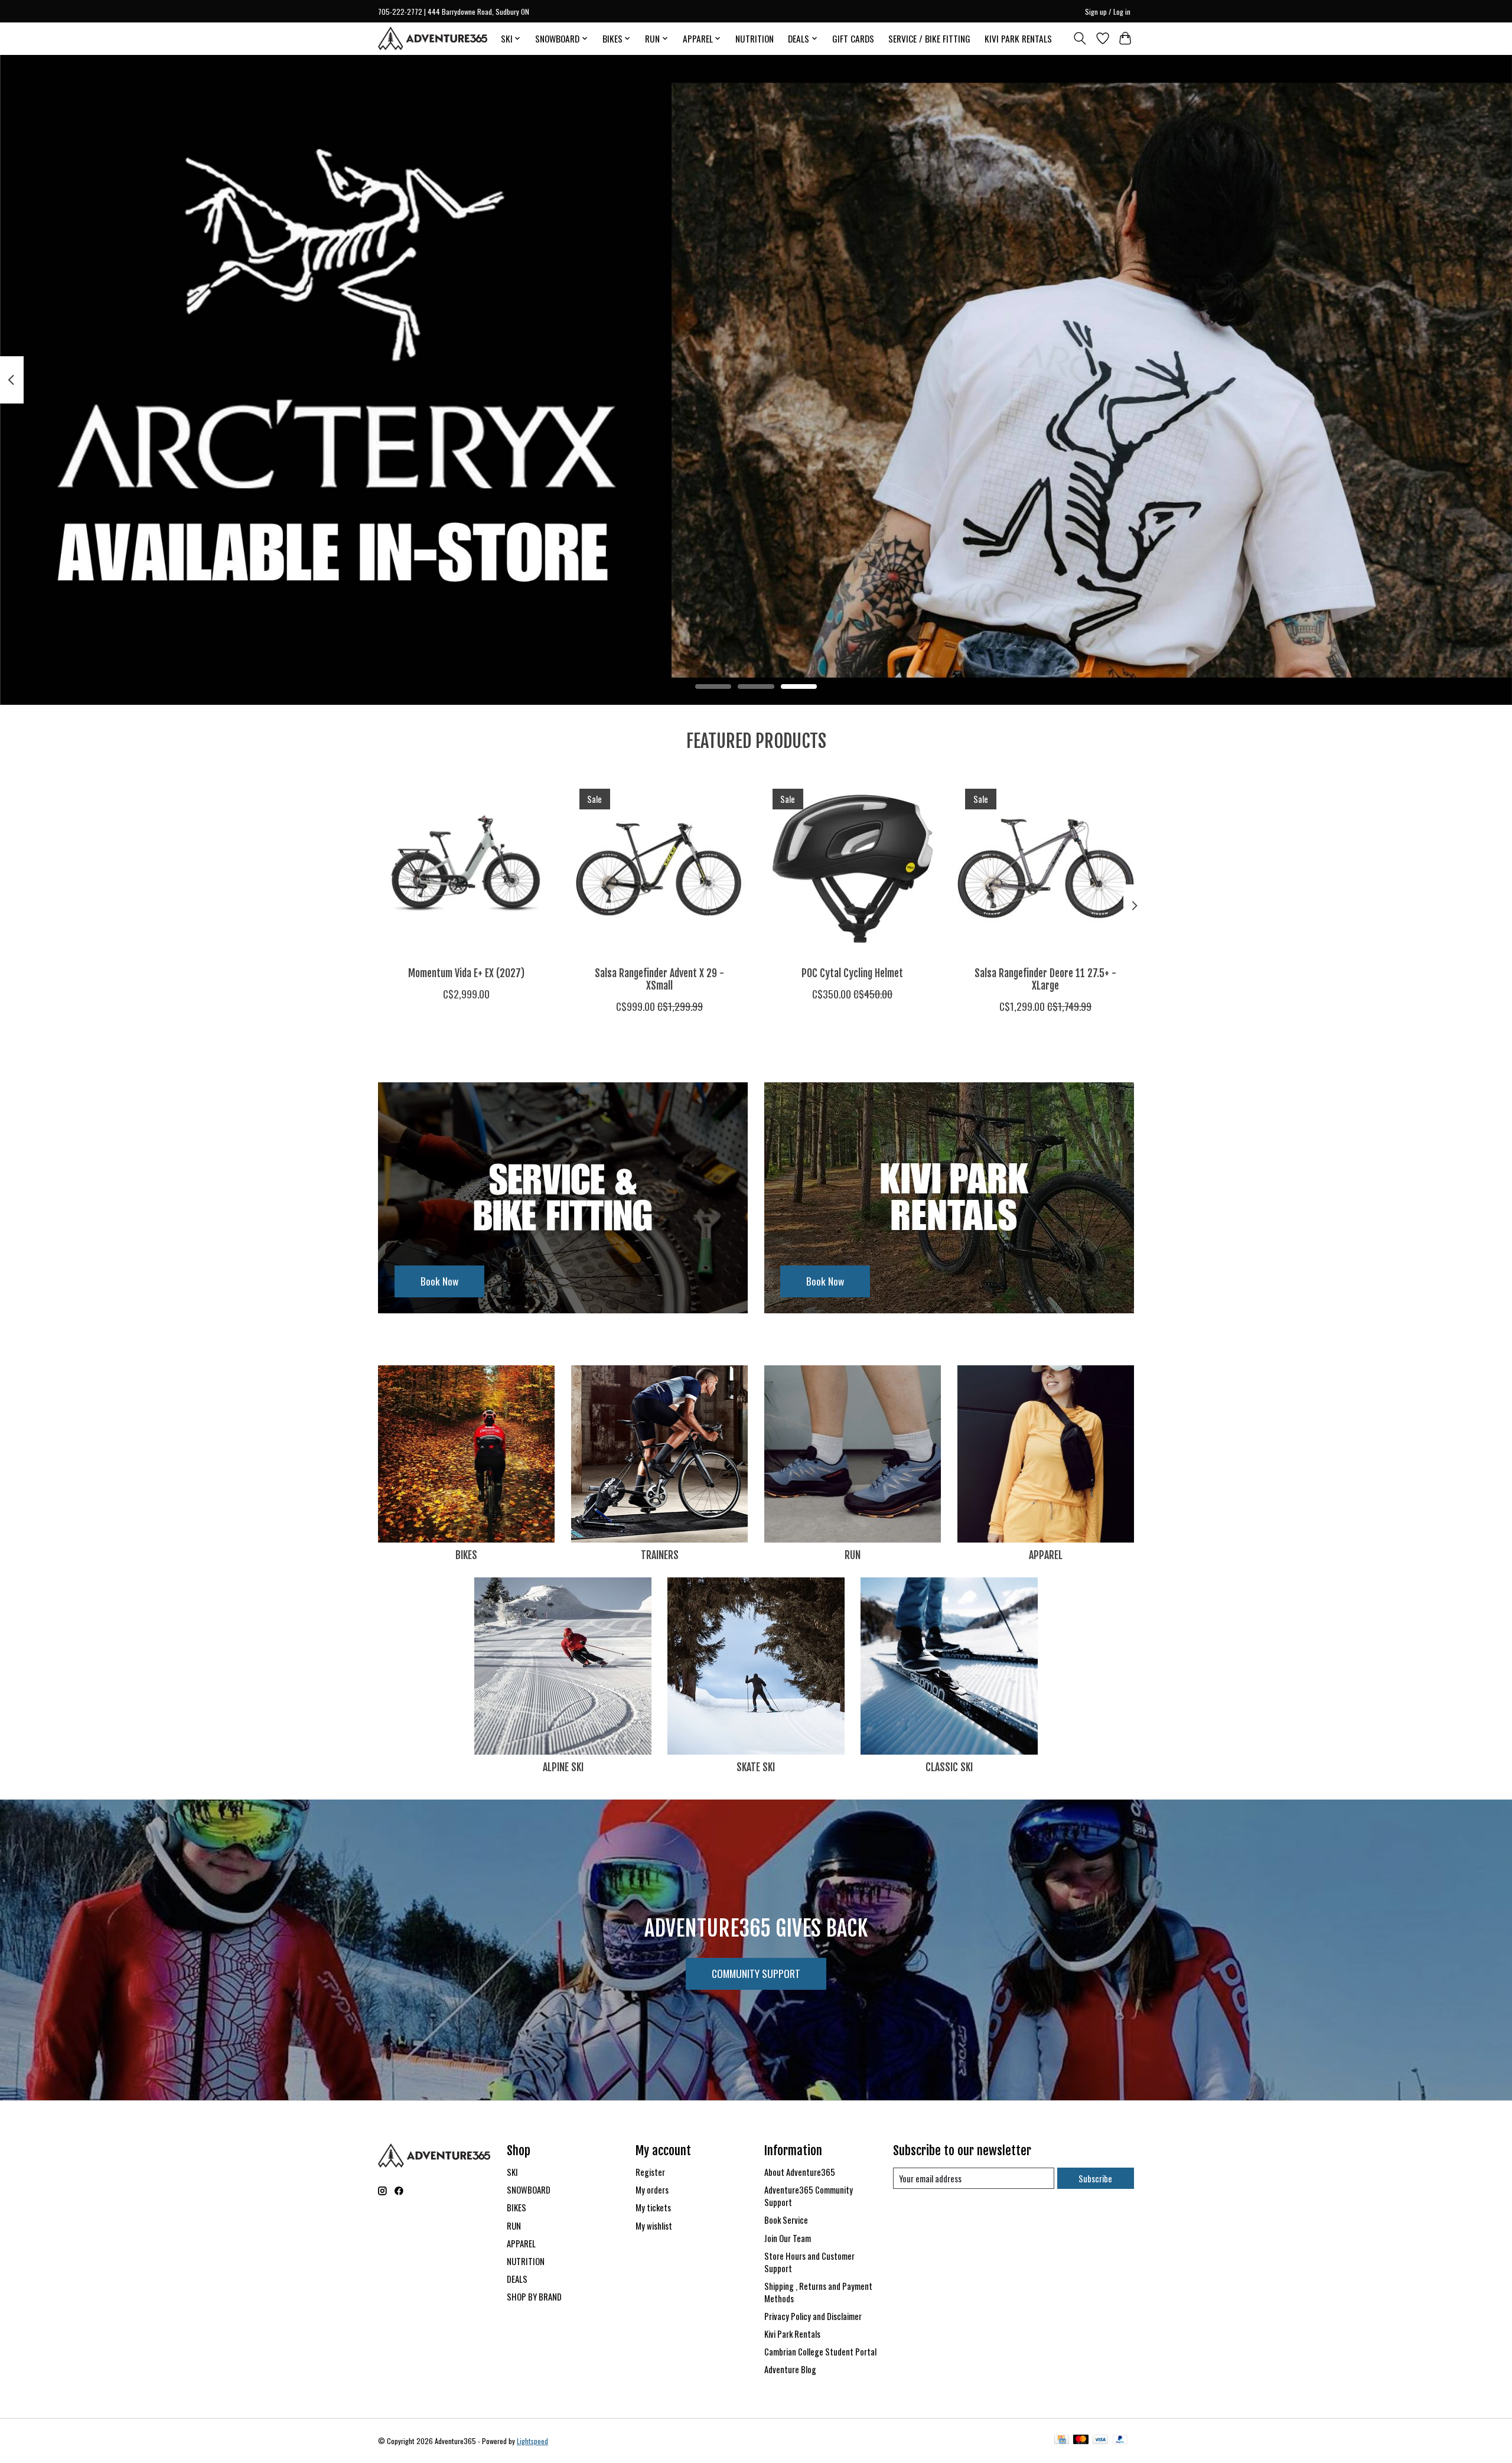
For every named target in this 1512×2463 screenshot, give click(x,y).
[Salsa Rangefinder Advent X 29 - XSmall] (659, 869)
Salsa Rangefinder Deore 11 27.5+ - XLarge (1045, 979)
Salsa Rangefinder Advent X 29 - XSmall (659, 979)
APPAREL (1046, 1555)
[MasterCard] (1081, 2441)
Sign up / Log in (1108, 12)
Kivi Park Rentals (792, 2334)
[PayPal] (1120, 2441)
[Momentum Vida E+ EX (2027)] (466, 869)
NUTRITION (755, 38)
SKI (512, 2172)
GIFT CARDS (853, 38)
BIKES (466, 1555)
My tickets (653, 2207)
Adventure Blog (790, 2369)
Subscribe (1095, 2179)
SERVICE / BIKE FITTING (929, 38)
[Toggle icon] (1080, 38)
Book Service (786, 2220)
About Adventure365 (800, 2172)
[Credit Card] (1062, 2441)
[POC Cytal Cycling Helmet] (853, 869)
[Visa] (1100, 2441)
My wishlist (654, 2226)
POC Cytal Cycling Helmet (852, 973)
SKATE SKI (756, 1767)
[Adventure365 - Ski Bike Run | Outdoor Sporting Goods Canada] (433, 38)
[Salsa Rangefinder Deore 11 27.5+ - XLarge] (1046, 869)
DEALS (517, 2279)
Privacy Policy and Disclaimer (813, 2316)
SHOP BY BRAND (534, 2297)
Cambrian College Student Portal (820, 2352)
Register (650, 2172)
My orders (652, 2190)
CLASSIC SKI (949, 1767)
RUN (853, 1555)
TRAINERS (660, 1555)
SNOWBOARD (529, 2190)
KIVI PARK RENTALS (1018, 38)
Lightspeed (532, 2441)
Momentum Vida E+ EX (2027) (466, 973)
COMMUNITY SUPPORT (756, 1973)
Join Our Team (788, 2238)
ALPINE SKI (563, 1767)
